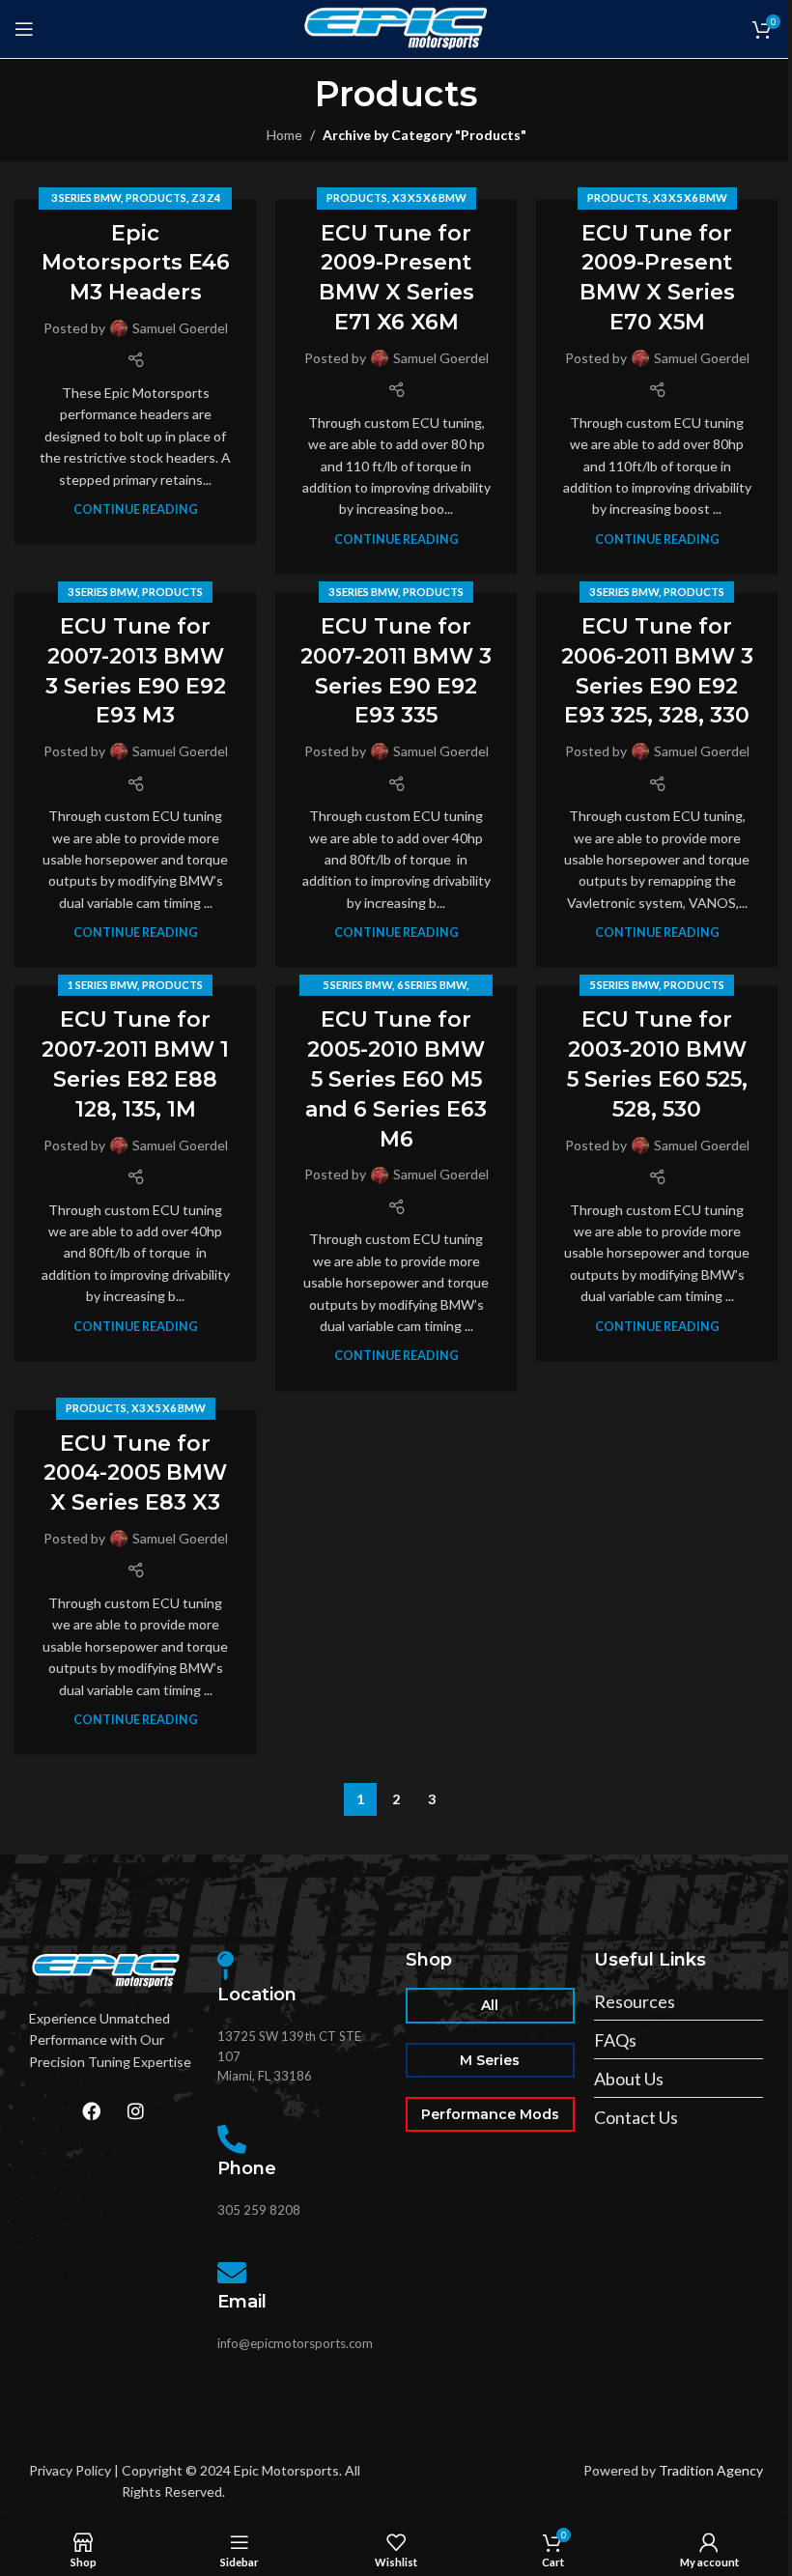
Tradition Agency (711, 2470)
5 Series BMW (357, 985)
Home (284, 135)
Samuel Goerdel (180, 328)
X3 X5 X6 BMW (429, 198)
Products (156, 198)
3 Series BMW (86, 198)
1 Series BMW (102, 985)
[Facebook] (92, 2110)
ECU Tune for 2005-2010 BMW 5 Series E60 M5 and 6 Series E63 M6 (396, 1079)
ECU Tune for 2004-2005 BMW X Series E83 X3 (135, 1473)
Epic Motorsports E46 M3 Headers (136, 263)
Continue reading (136, 510)
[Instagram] (136, 2110)
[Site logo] (396, 28)
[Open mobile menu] (24, 29)
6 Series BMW (432, 985)
